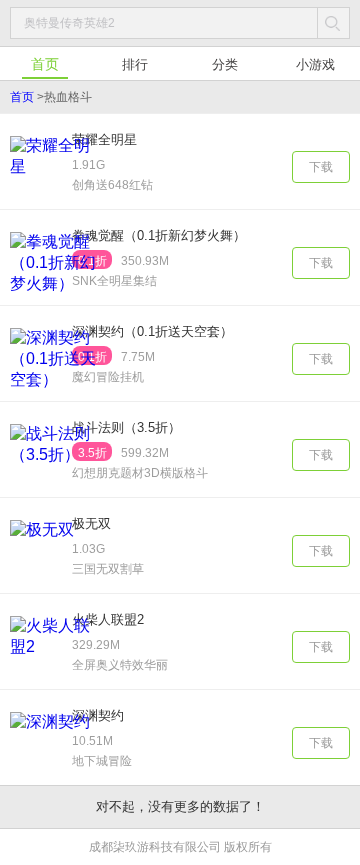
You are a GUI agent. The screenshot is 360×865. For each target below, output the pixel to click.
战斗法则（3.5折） (126, 427)
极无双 (91, 523)
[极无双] (54, 557)
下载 (321, 167)
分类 (225, 64)
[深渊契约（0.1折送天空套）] (54, 365)
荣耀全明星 (104, 139)
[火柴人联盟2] (54, 653)
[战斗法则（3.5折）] (54, 461)
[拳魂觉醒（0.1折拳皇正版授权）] (54, 269)
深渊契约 (98, 715)
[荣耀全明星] (54, 173)
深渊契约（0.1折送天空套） (152, 331)
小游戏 (315, 64)
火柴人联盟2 (108, 619)
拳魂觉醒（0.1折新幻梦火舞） (159, 235)
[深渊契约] (54, 749)
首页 (45, 64)
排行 (135, 64)
